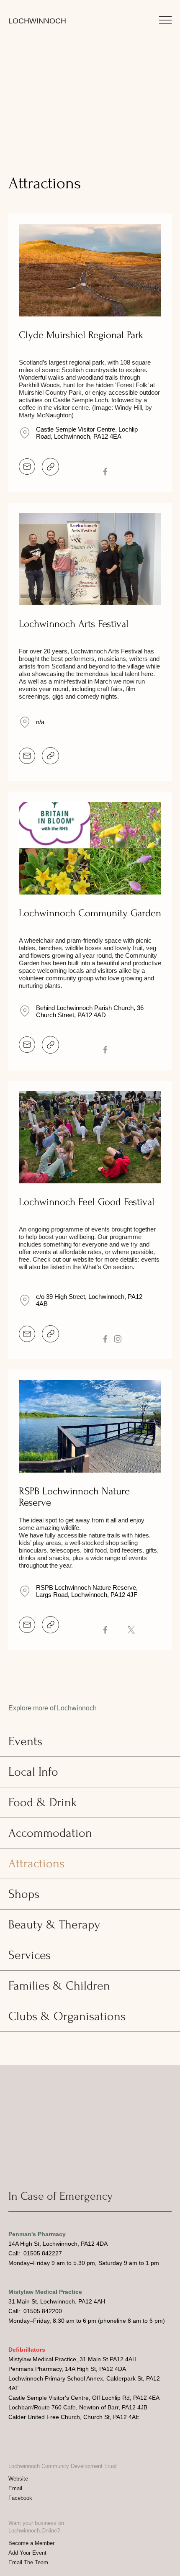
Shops (24, 1894)
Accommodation (50, 1833)
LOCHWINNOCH (37, 21)
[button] (165, 20)
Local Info (33, 1772)
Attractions (36, 1863)
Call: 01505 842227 (35, 2253)
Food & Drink (43, 1802)
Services (30, 1955)
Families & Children (59, 1986)
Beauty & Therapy (54, 1924)
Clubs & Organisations (67, 2016)
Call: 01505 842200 (35, 2311)
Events (25, 1741)
